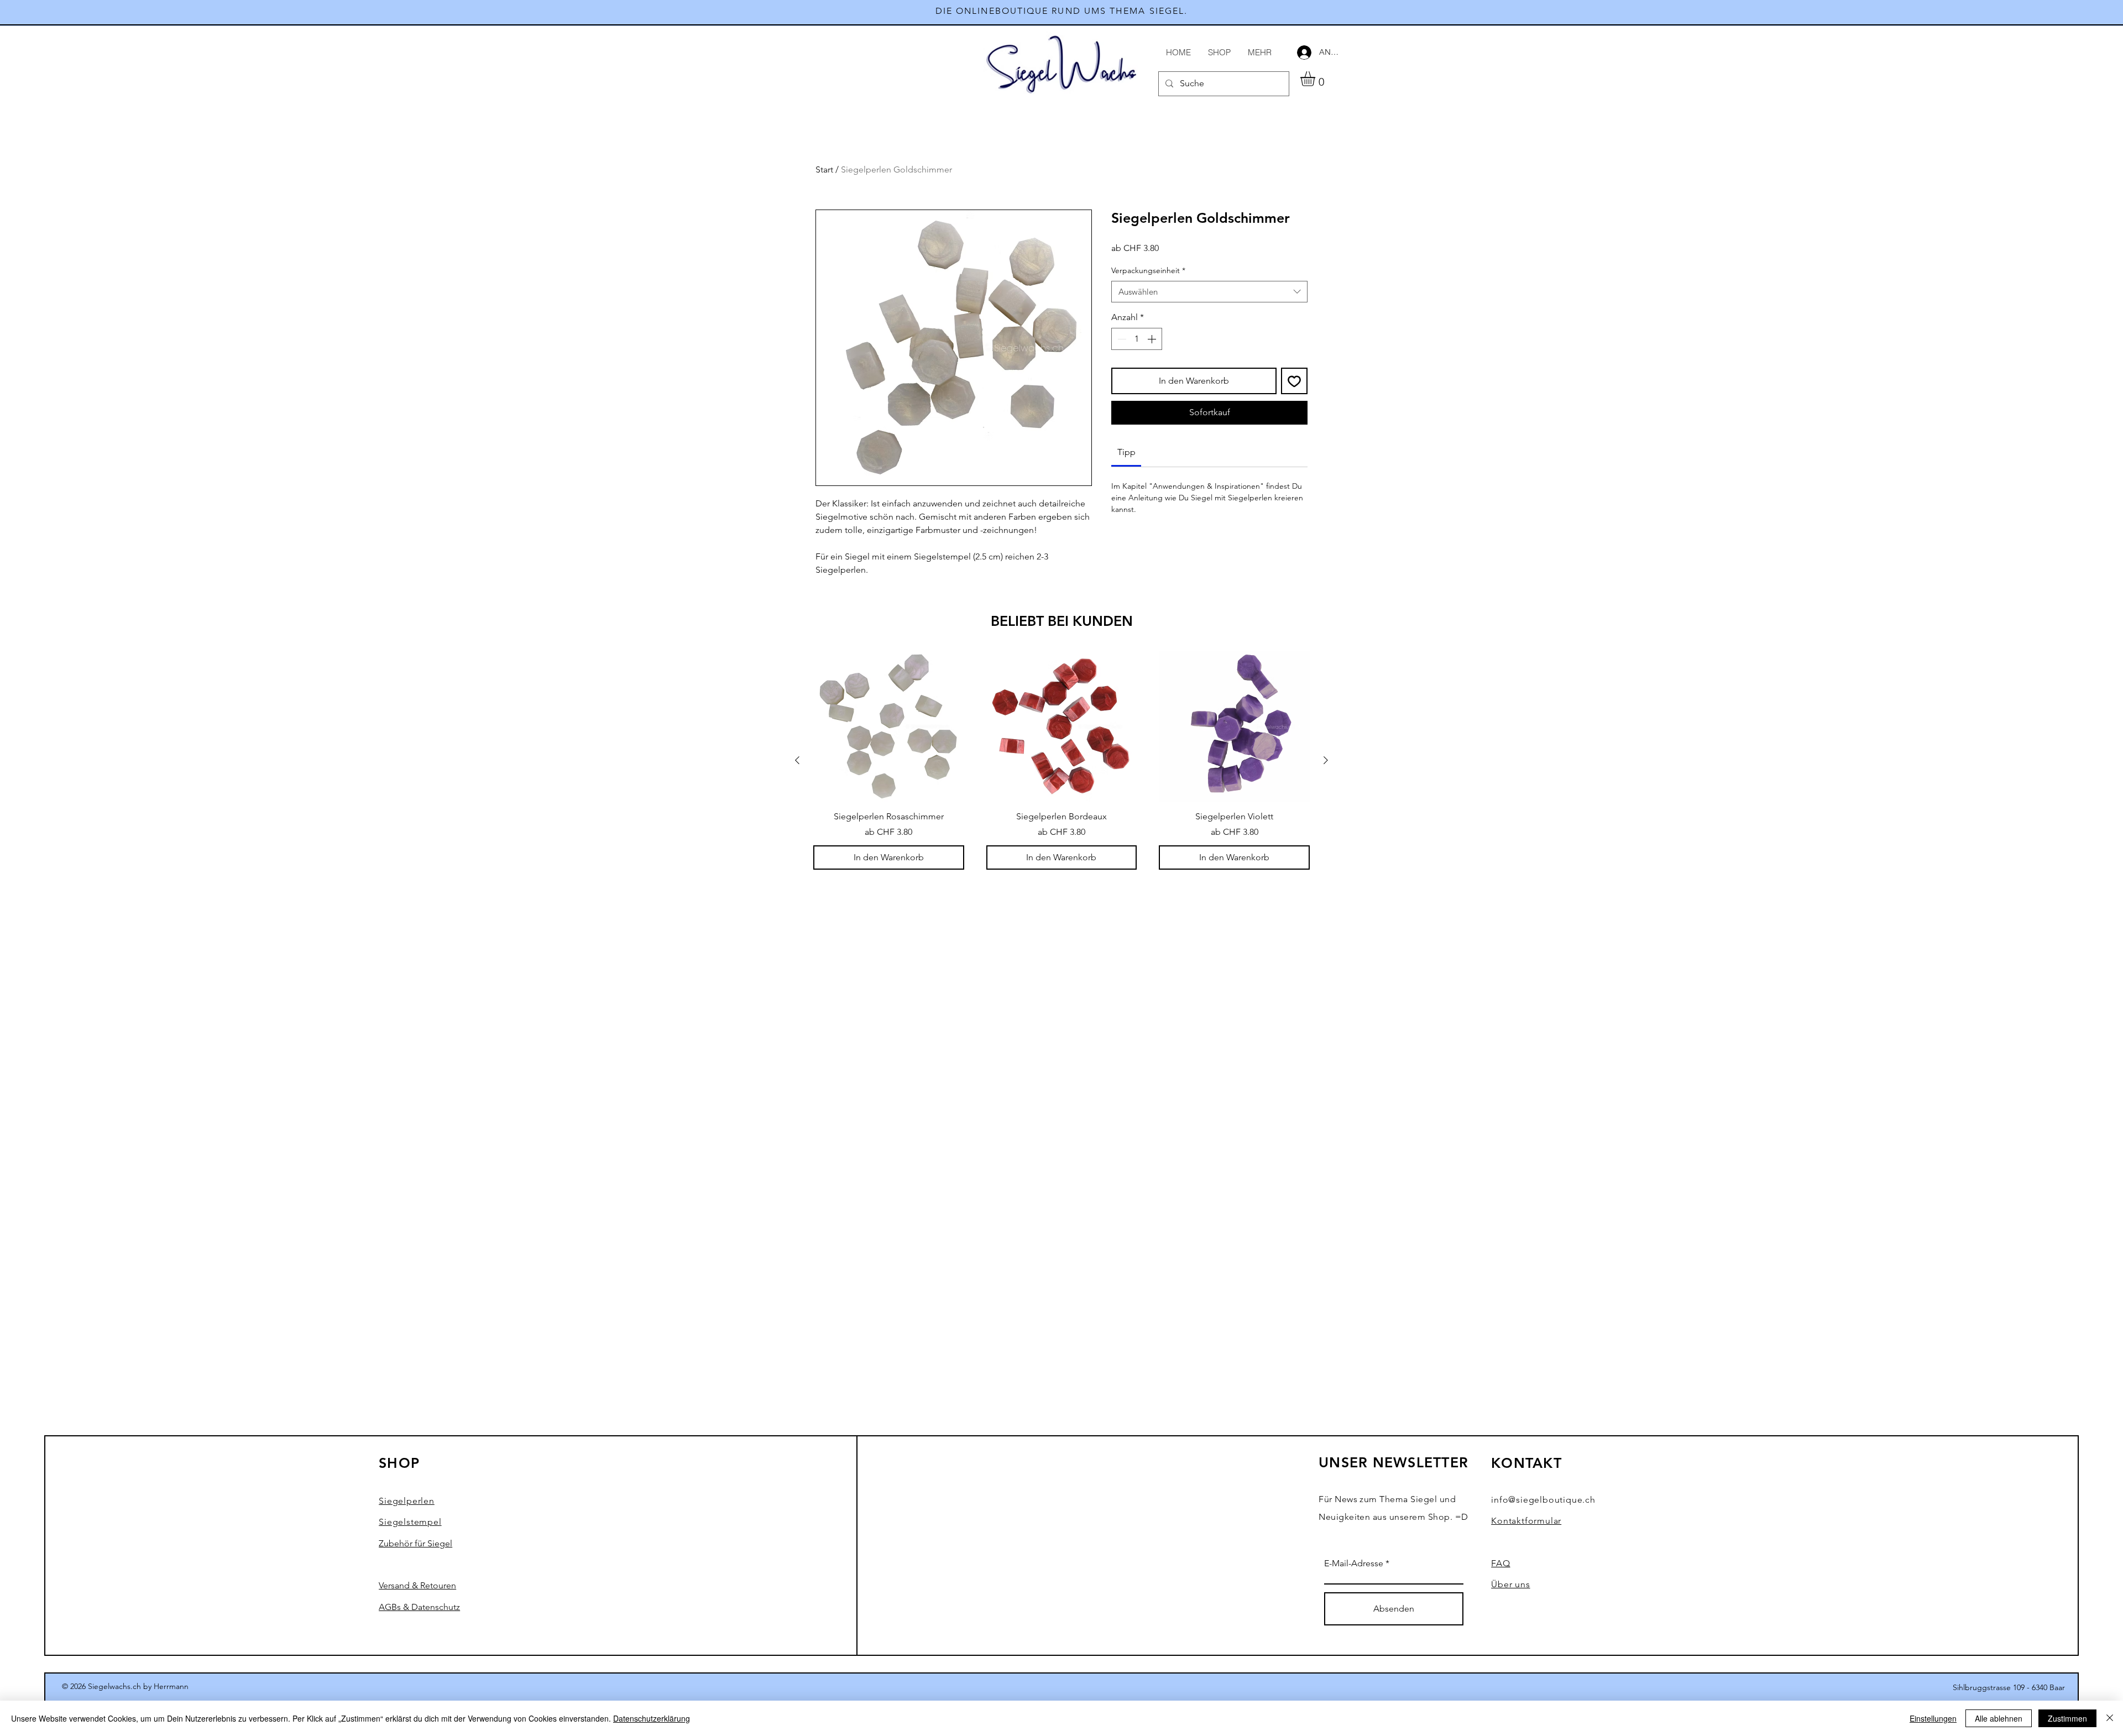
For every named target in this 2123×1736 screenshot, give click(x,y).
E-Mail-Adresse (1354, 1564)
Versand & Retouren (417, 1585)
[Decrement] (1121, 339)
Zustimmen (2067, 1718)
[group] (1061, 760)
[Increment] (1153, 339)
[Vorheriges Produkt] (797, 760)
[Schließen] (2110, 1718)
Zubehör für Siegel (415, 1543)
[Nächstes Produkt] (1326, 760)
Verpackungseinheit (1148, 270)
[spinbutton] (1137, 339)
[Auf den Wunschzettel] (1294, 381)
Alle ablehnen (1999, 1718)
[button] (1316, 79)
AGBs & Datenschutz (419, 1607)
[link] (1126, 452)
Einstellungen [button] (1933, 1718)
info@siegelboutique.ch (1543, 1500)
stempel (410, 1522)
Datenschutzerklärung (652, 1718)
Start (824, 169)
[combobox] (1209, 292)
